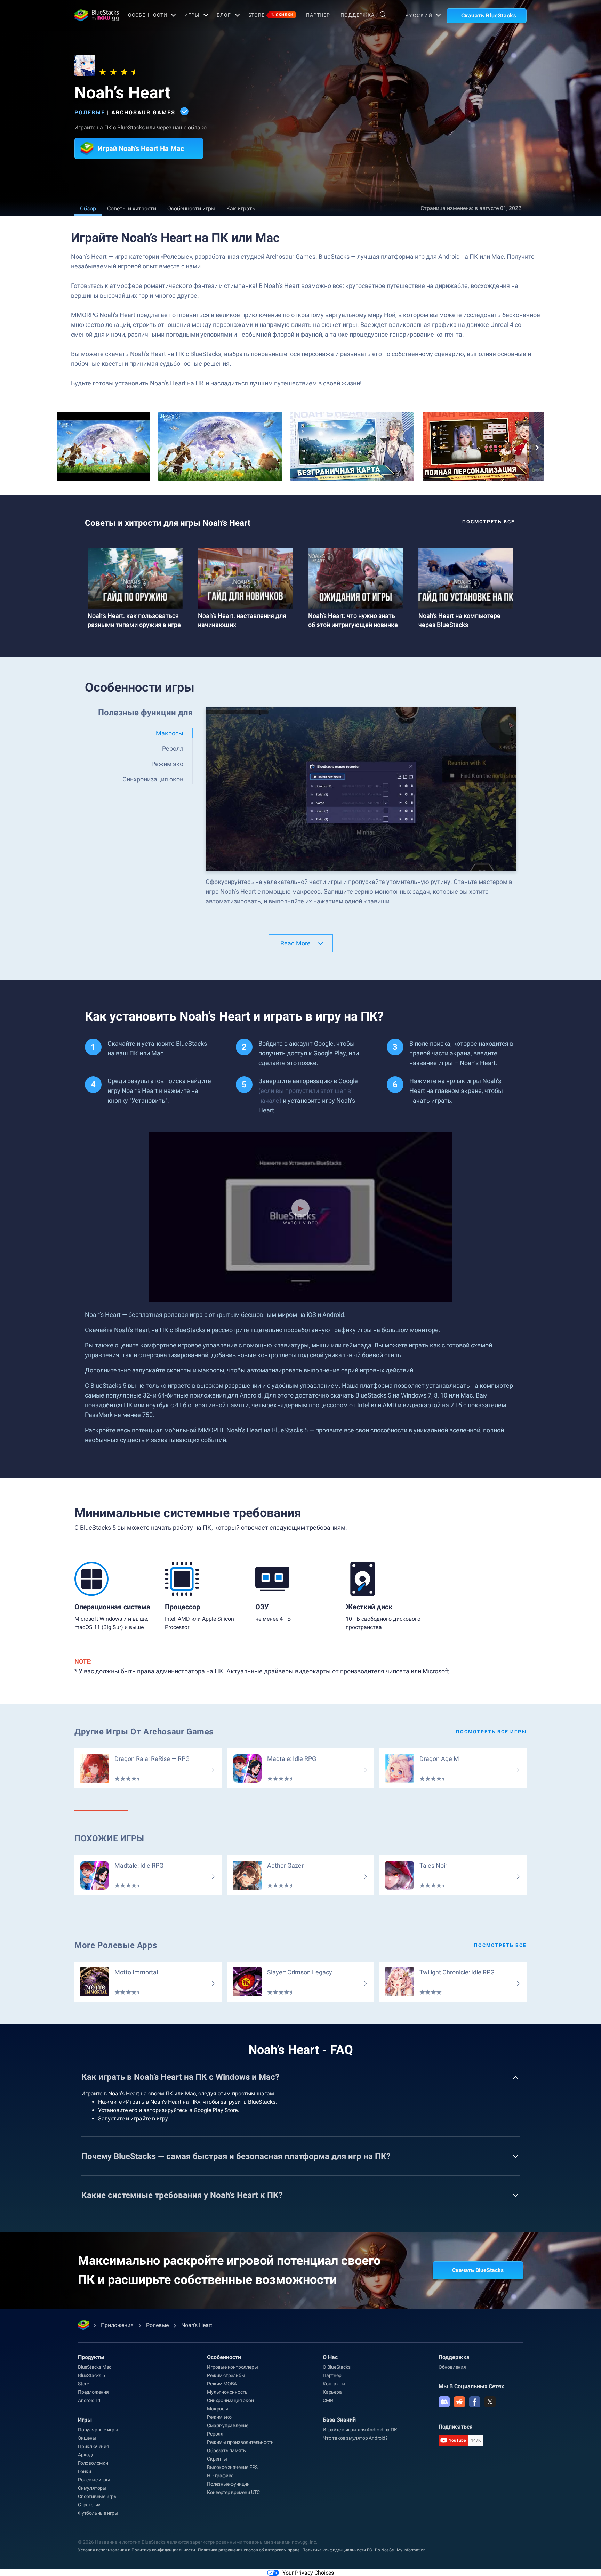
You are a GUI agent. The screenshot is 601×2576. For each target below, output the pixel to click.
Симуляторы (92, 2488)
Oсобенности (148, 15)
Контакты (334, 2384)
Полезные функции (228, 2484)
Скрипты (217, 2459)
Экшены (87, 2438)
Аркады (87, 2455)
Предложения (93, 2392)
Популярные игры (98, 2430)
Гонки (85, 2471)
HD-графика (220, 2476)
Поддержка (358, 15)
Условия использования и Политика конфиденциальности (137, 2550)
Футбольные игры (98, 2513)
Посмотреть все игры (491, 1732)
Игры (192, 15)
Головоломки (93, 2463)
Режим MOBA (222, 2384)
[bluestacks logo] (94, 15)
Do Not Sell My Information (400, 2550)
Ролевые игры (94, 2480)
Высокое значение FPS (232, 2467)
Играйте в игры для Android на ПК (360, 2430)
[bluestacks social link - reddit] (459, 2402)
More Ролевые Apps (116, 1945)
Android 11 (89, 2400)
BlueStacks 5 (91, 2375)
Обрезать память (226, 2450)
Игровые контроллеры (232, 2367)
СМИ (328, 2400)
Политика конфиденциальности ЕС (337, 2550)
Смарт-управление (228, 2425)
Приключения (94, 2446)
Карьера (332, 2392)
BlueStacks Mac (95, 2367)
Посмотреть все (488, 522)
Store (271, 15)
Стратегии (89, 2505)
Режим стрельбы (226, 2375)
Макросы (218, 2409)
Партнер (318, 15)
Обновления (452, 2367)
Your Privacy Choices (308, 2573)
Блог (224, 15)
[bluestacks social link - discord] (444, 2402)
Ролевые (90, 112)
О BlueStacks (337, 2367)
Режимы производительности (240, 2442)
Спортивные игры (98, 2496)
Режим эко (219, 2417)
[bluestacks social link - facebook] (475, 2402)
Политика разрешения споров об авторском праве (249, 2550)
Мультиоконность (227, 2392)
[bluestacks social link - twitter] (490, 2402)
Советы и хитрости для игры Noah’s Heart (168, 523)
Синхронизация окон (230, 2400)
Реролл (215, 2434)
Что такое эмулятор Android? (355, 2438)
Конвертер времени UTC (233, 2492)
